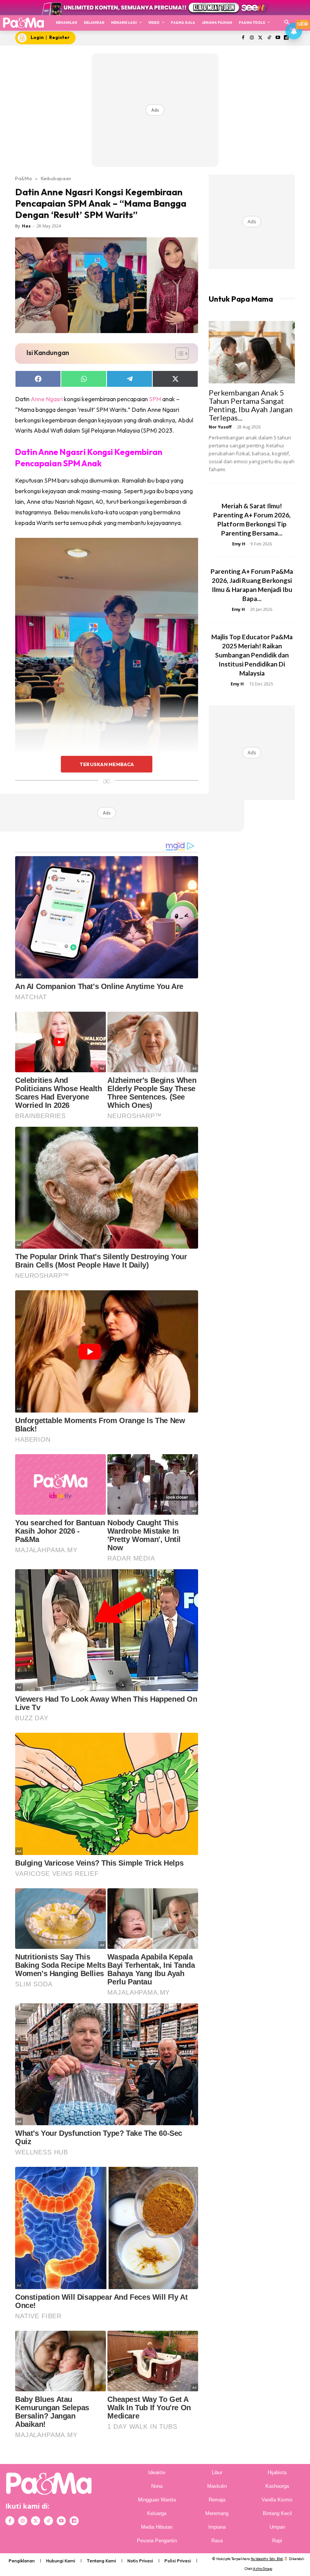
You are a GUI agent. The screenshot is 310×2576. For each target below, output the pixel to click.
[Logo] (23, 23)
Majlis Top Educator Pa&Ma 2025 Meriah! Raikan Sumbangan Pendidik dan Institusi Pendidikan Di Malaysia (252, 655)
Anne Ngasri (47, 399)
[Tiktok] (269, 38)
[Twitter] (261, 38)
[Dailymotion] (74, 2521)
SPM (155, 399)
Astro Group (263, 2569)
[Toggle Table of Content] (178, 354)
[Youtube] (278, 38)
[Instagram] (252, 38)
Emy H (239, 544)
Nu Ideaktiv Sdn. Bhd (267, 2559)
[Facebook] (243, 38)
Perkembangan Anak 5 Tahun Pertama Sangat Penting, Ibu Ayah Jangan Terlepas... (251, 405)
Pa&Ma (23, 178)
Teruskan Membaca (107, 764)
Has (26, 226)
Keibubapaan (56, 178)
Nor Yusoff (220, 427)
